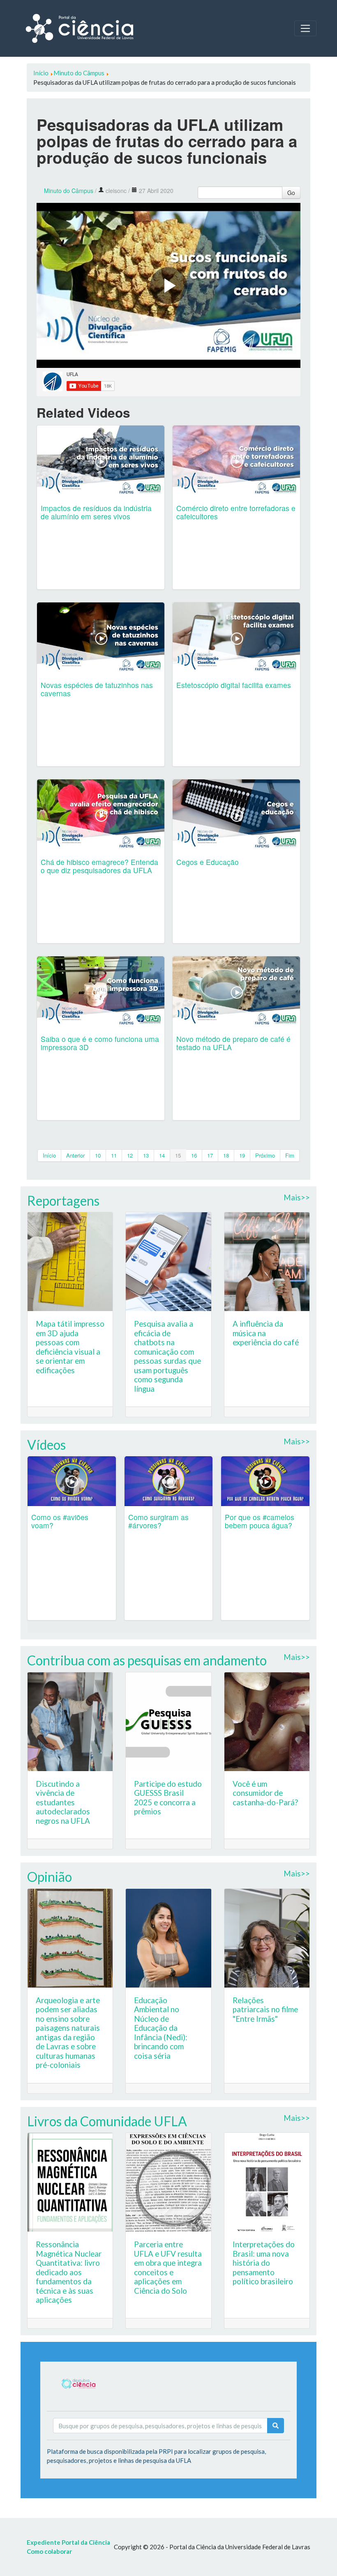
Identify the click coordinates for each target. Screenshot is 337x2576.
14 (162, 1155)
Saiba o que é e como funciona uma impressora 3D (100, 1043)
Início (49, 1155)
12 (130, 1155)
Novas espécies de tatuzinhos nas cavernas (97, 689)
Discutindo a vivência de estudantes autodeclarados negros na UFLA (63, 1802)
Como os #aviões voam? (60, 1521)
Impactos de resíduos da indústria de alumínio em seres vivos (96, 512)
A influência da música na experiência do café (266, 1333)
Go (291, 193)
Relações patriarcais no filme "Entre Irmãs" (265, 2009)
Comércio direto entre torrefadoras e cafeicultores (236, 512)
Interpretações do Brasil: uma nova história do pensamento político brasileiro (264, 2263)
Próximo (265, 1155)
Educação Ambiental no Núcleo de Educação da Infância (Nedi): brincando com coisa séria (161, 2028)
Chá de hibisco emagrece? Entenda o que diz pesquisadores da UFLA (99, 866)
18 (226, 1155)
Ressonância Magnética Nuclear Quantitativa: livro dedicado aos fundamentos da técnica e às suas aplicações (69, 2272)
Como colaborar (49, 2551)
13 (146, 1155)
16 (194, 1155)
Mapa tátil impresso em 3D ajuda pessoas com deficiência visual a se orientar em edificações (70, 1347)
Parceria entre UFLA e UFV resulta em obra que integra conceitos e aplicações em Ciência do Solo (168, 2267)
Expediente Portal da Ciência (68, 2542)
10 (98, 1155)
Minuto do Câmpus (69, 191)
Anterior (75, 1155)
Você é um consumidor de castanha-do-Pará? (265, 1793)
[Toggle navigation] (305, 28)
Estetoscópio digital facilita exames (234, 685)
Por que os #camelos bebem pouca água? (260, 1521)
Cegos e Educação (208, 862)
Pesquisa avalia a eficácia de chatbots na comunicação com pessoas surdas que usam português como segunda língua (167, 1356)
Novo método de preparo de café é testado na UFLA (233, 1043)
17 (210, 1155)
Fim (290, 1155)
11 (114, 1155)
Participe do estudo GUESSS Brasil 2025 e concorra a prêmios (168, 1798)
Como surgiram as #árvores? (158, 1521)
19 (242, 1155)
